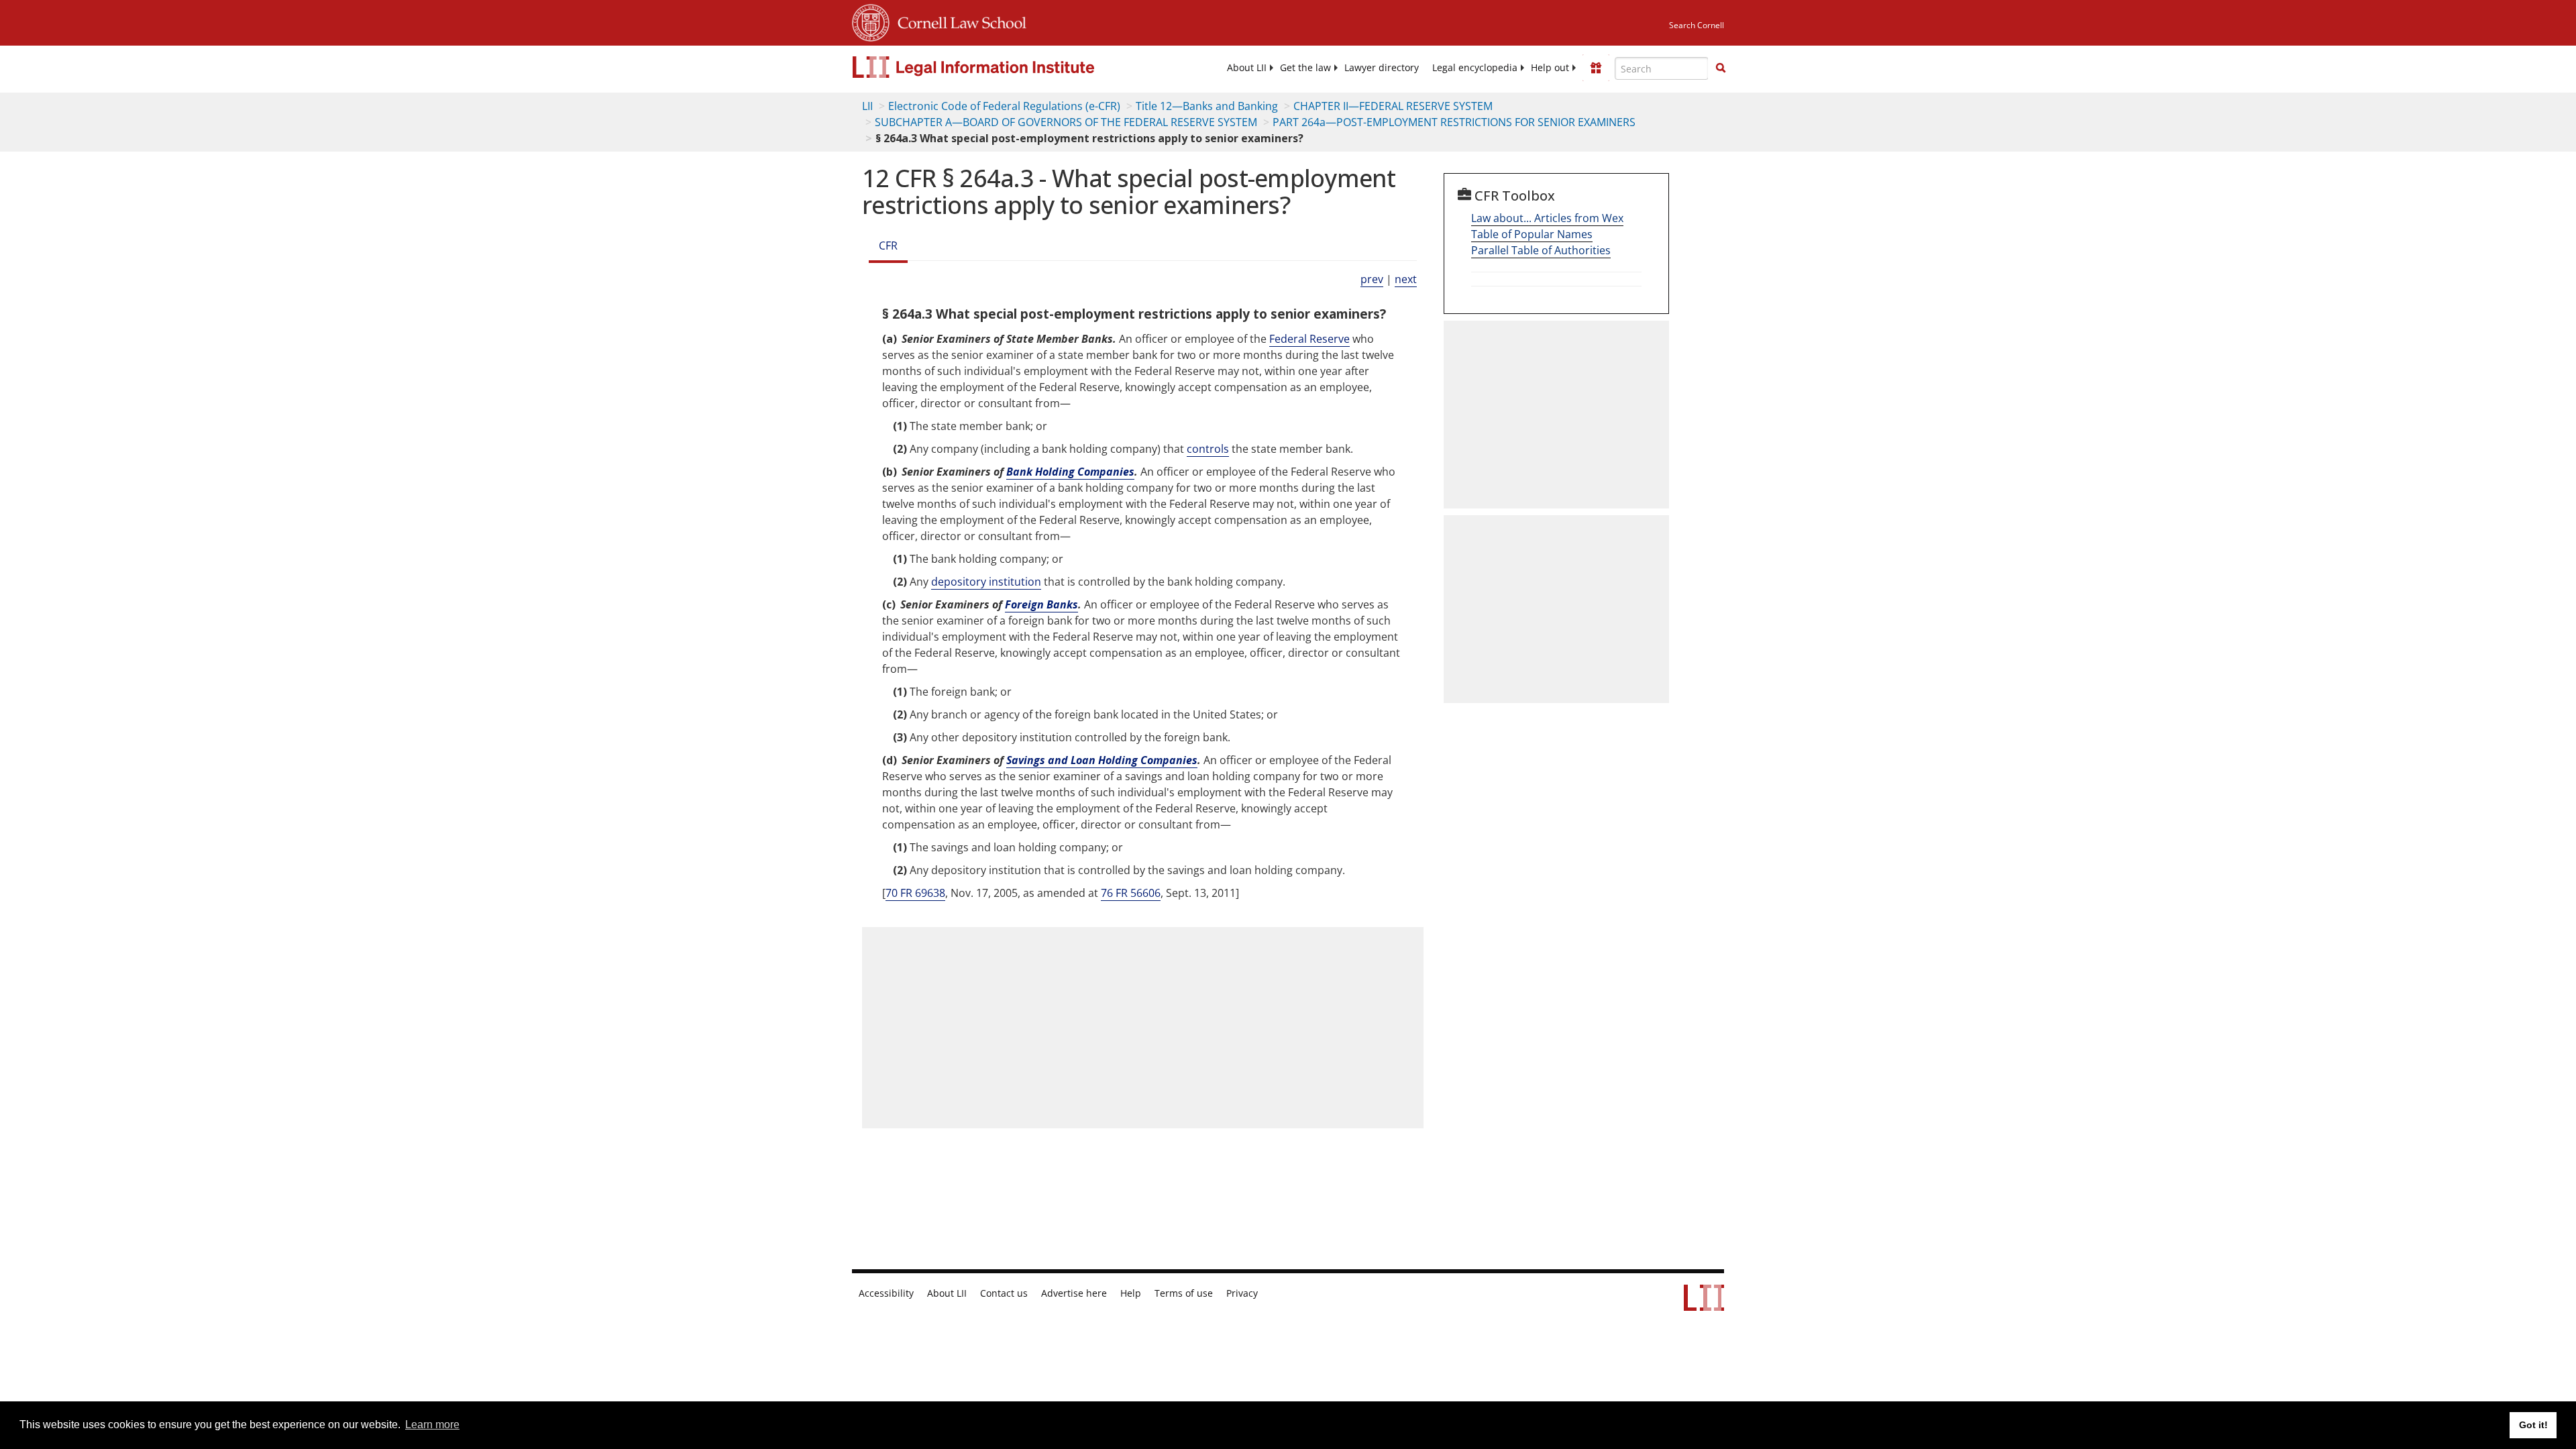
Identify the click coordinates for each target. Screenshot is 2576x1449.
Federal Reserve (1309, 339)
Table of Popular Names (1532, 234)
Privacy (1242, 1293)
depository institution (986, 582)
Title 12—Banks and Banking (1207, 106)
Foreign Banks (1041, 604)
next (1406, 279)
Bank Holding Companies (1070, 472)
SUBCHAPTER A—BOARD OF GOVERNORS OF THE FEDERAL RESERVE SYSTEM (1066, 122)
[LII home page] (1704, 1304)
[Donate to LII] (1596, 68)
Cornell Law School (958, 21)
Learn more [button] (432, 1425)
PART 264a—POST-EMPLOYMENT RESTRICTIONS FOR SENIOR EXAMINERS (1454, 122)
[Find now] (1721, 68)
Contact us (1004, 1293)
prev (1372, 279)
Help (1131, 1293)
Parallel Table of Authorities (1541, 250)
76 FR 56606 (1131, 893)
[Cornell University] (871, 21)
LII (867, 106)
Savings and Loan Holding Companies (1102, 760)
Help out (1550, 68)
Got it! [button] (2533, 1425)
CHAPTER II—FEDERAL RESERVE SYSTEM (1393, 106)
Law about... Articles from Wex (1547, 218)
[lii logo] (1003, 67)
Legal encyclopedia (1475, 68)
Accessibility (886, 1293)
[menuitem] (1247, 68)
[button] (1721, 68)
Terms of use (1184, 1293)
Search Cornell (1697, 25)
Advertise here (1074, 1293)
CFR (888, 246)
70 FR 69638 (915, 893)
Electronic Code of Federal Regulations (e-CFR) (1004, 106)
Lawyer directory (1382, 68)
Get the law (1305, 68)
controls (1208, 449)
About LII (1247, 68)
